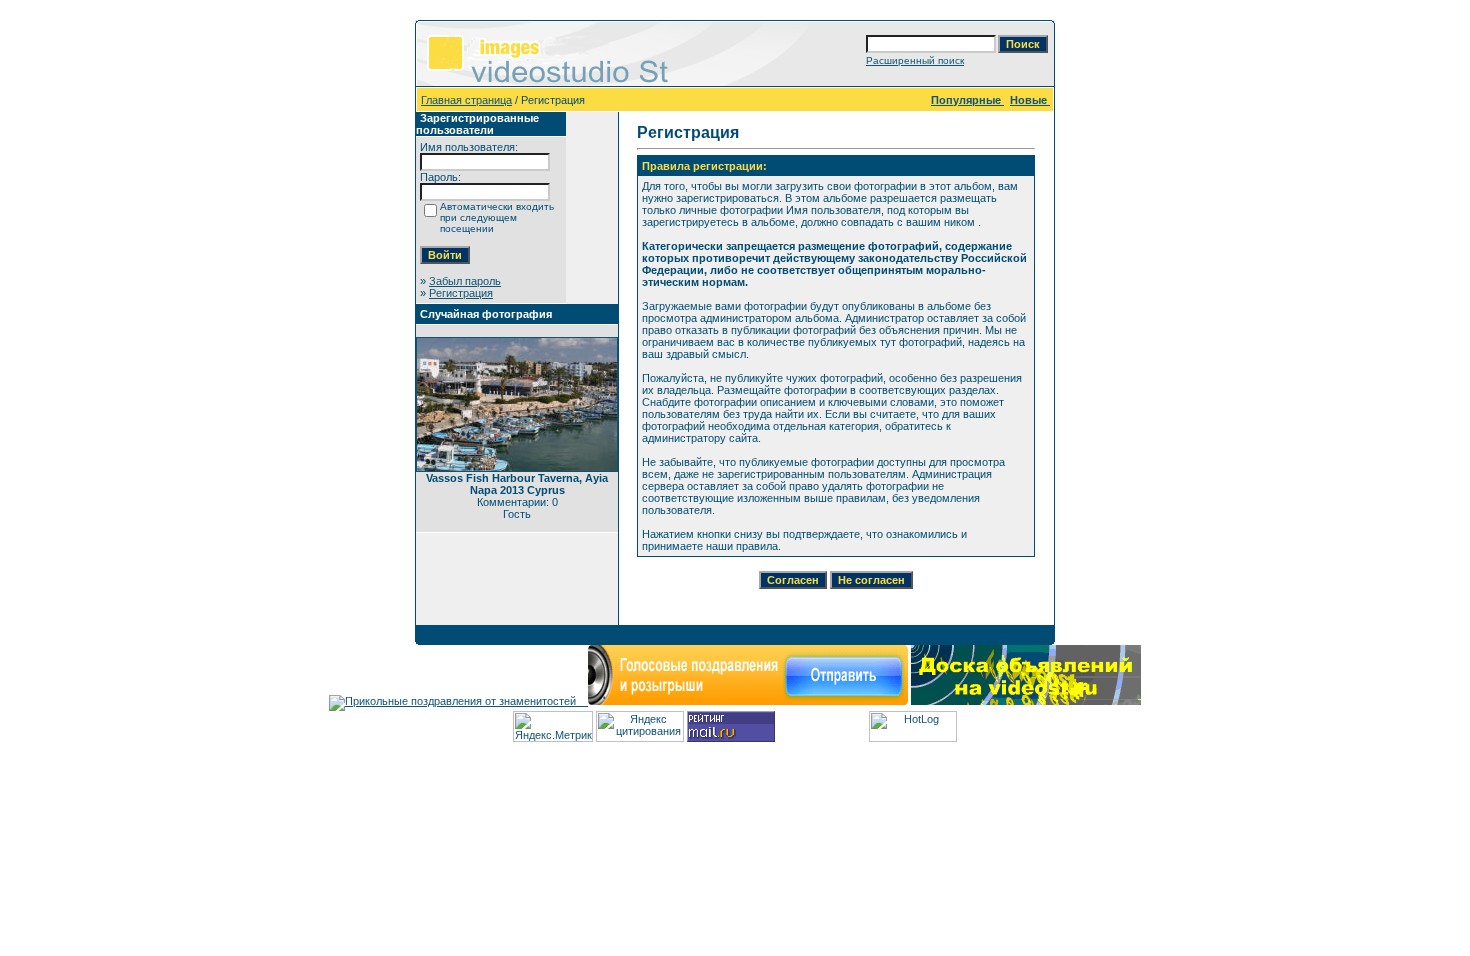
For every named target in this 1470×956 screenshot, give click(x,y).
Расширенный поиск (915, 60)
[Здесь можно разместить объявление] (1026, 701)
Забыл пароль (465, 281)
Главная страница (466, 100)
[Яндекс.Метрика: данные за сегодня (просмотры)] (553, 726)
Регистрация (461, 293)
